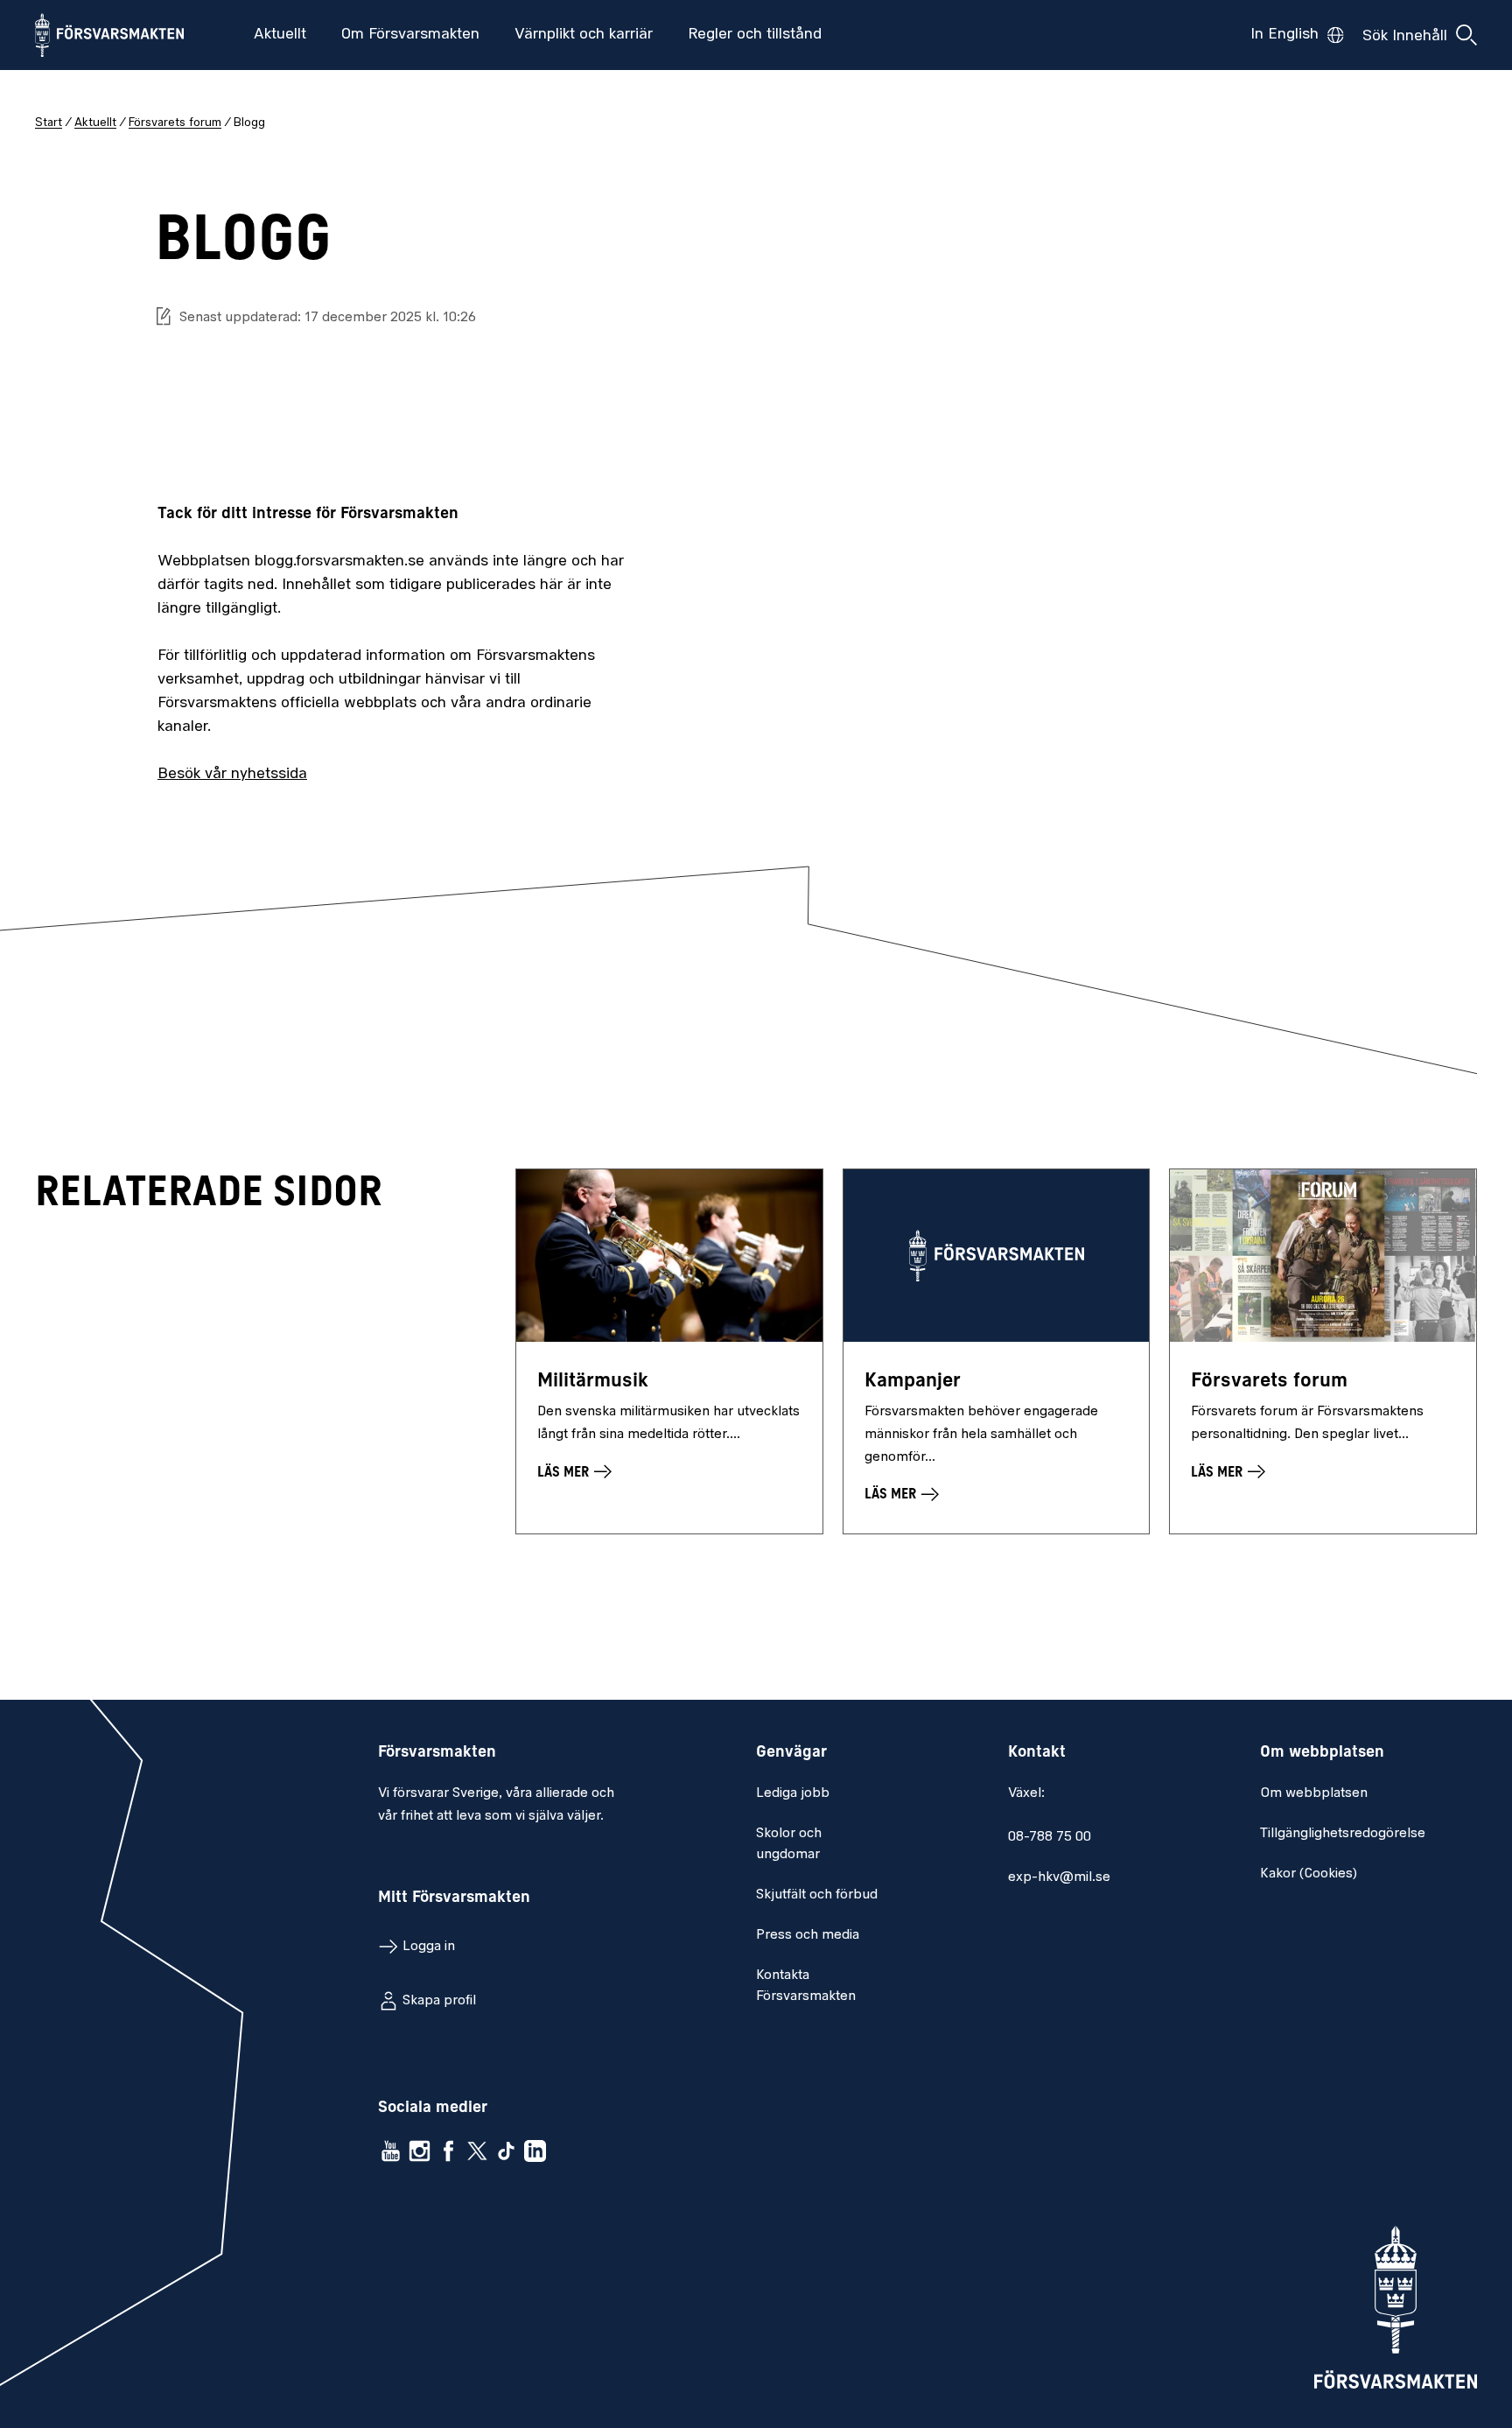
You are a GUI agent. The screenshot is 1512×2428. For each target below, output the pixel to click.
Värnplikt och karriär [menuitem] (584, 35)
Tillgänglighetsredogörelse (1343, 1834)
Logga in (429, 1947)
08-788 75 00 (1050, 1837)
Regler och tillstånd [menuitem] (755, 35)
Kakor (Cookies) (1309, 1874)
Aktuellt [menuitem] (280, 35)
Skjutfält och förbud (817, 1895)
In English (1284, 35)
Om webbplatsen (1314, 1793)
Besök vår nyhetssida (232, 775)
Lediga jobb (793, 1793)
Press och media (808, 1935)
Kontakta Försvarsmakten (806, 1986)
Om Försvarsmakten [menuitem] (410, 35)
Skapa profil (439, 2001)
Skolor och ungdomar (789, 1844)
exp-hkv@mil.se (1059, 1877)
